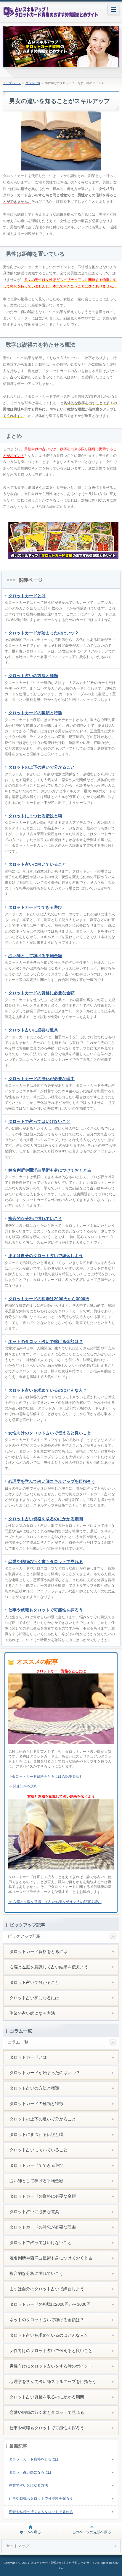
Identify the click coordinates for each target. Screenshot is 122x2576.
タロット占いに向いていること (37, 864)
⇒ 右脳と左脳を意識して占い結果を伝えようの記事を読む (55, 1902)
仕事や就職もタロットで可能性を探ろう (46, 1610)
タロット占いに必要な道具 (33, 1030)
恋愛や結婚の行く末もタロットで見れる (46, 1562)
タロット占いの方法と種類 (33, 676)
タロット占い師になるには (34, 1998)
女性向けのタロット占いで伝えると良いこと (50, 1433)
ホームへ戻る (30, 2532)
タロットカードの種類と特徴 (35, 713)
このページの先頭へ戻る (91, 2532)
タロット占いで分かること (34, 1982)
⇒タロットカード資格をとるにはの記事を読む (46, 1777)
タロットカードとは (27, 596)
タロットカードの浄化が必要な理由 (41, 1079)
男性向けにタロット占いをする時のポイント (51, 2366)
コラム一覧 (33, 83)
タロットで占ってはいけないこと (39, 1121)
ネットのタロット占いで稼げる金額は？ (46, 1341)
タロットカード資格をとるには (38, 1951)
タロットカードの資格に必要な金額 (41, 993)
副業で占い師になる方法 (32, 2013)
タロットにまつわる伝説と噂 (35, 816)
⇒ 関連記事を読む (23, 1786)
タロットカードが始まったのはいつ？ (44, 633)
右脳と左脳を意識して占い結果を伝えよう (49, 1967)
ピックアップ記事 (24, 1936)
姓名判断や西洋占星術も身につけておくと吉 (50, 1170)
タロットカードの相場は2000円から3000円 (49, 1299)
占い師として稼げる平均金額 (35, 956)
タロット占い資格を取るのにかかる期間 (46, 1519)
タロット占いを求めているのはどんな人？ (48, 1390)
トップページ (12, 83)
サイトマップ (18, 2546)
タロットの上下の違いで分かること (41, 767)
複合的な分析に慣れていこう (35, 1219)
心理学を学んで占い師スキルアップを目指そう (52, 1481)
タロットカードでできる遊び (35, 907)
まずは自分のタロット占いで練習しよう (46, 1256)
